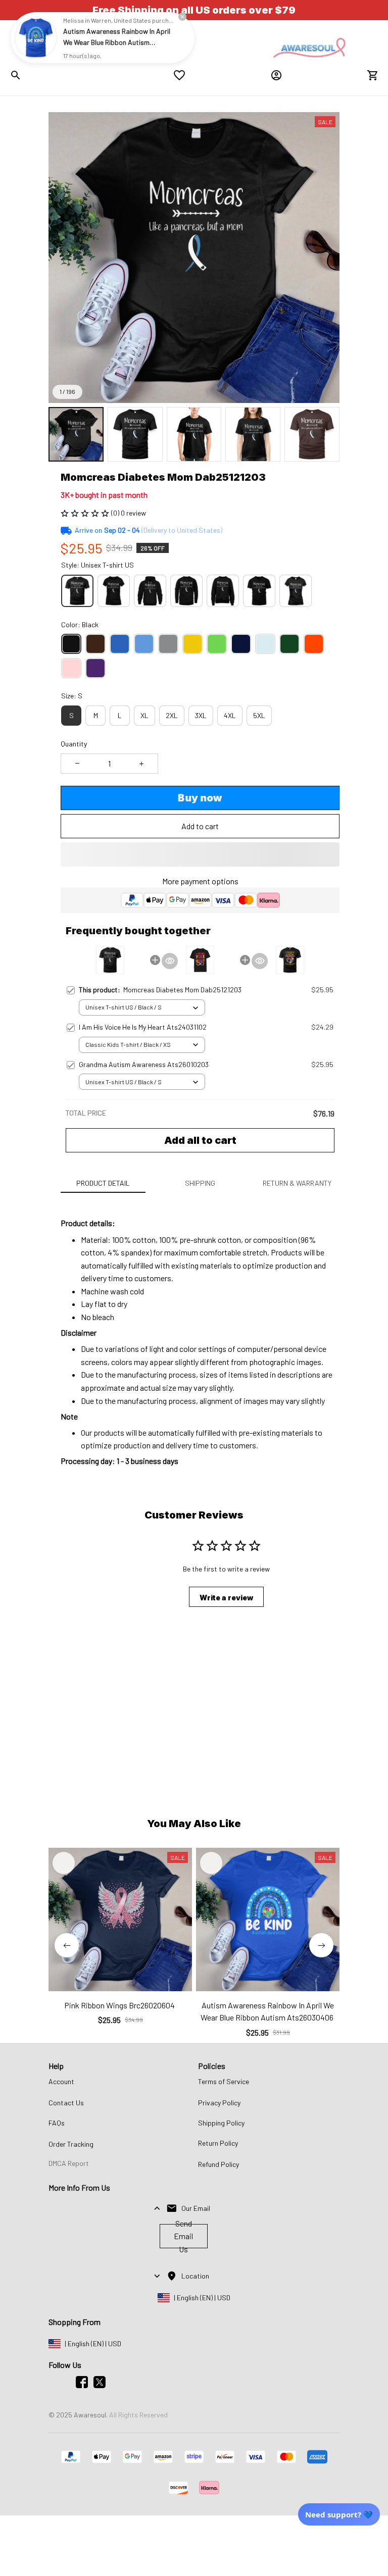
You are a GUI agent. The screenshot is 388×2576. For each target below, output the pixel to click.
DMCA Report (69, 2163)
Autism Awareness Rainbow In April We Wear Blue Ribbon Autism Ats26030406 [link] (117, 42)
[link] (36, 38)
